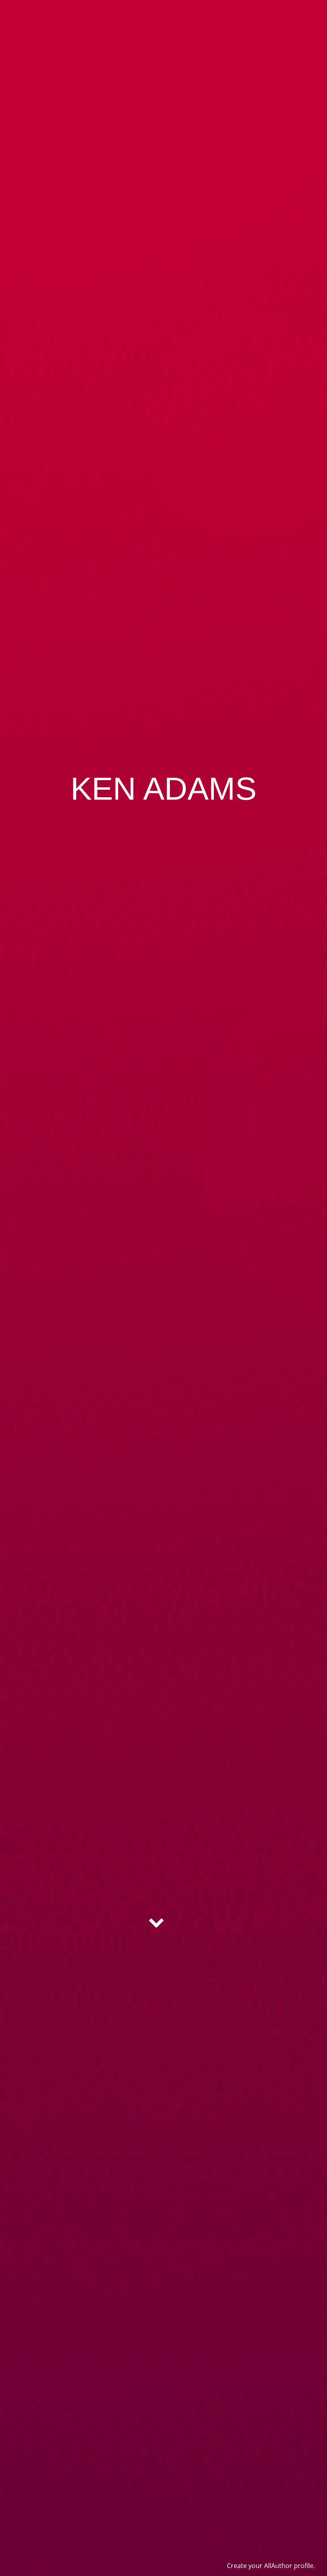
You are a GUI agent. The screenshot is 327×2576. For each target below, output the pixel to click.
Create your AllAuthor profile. (271, 2566)
